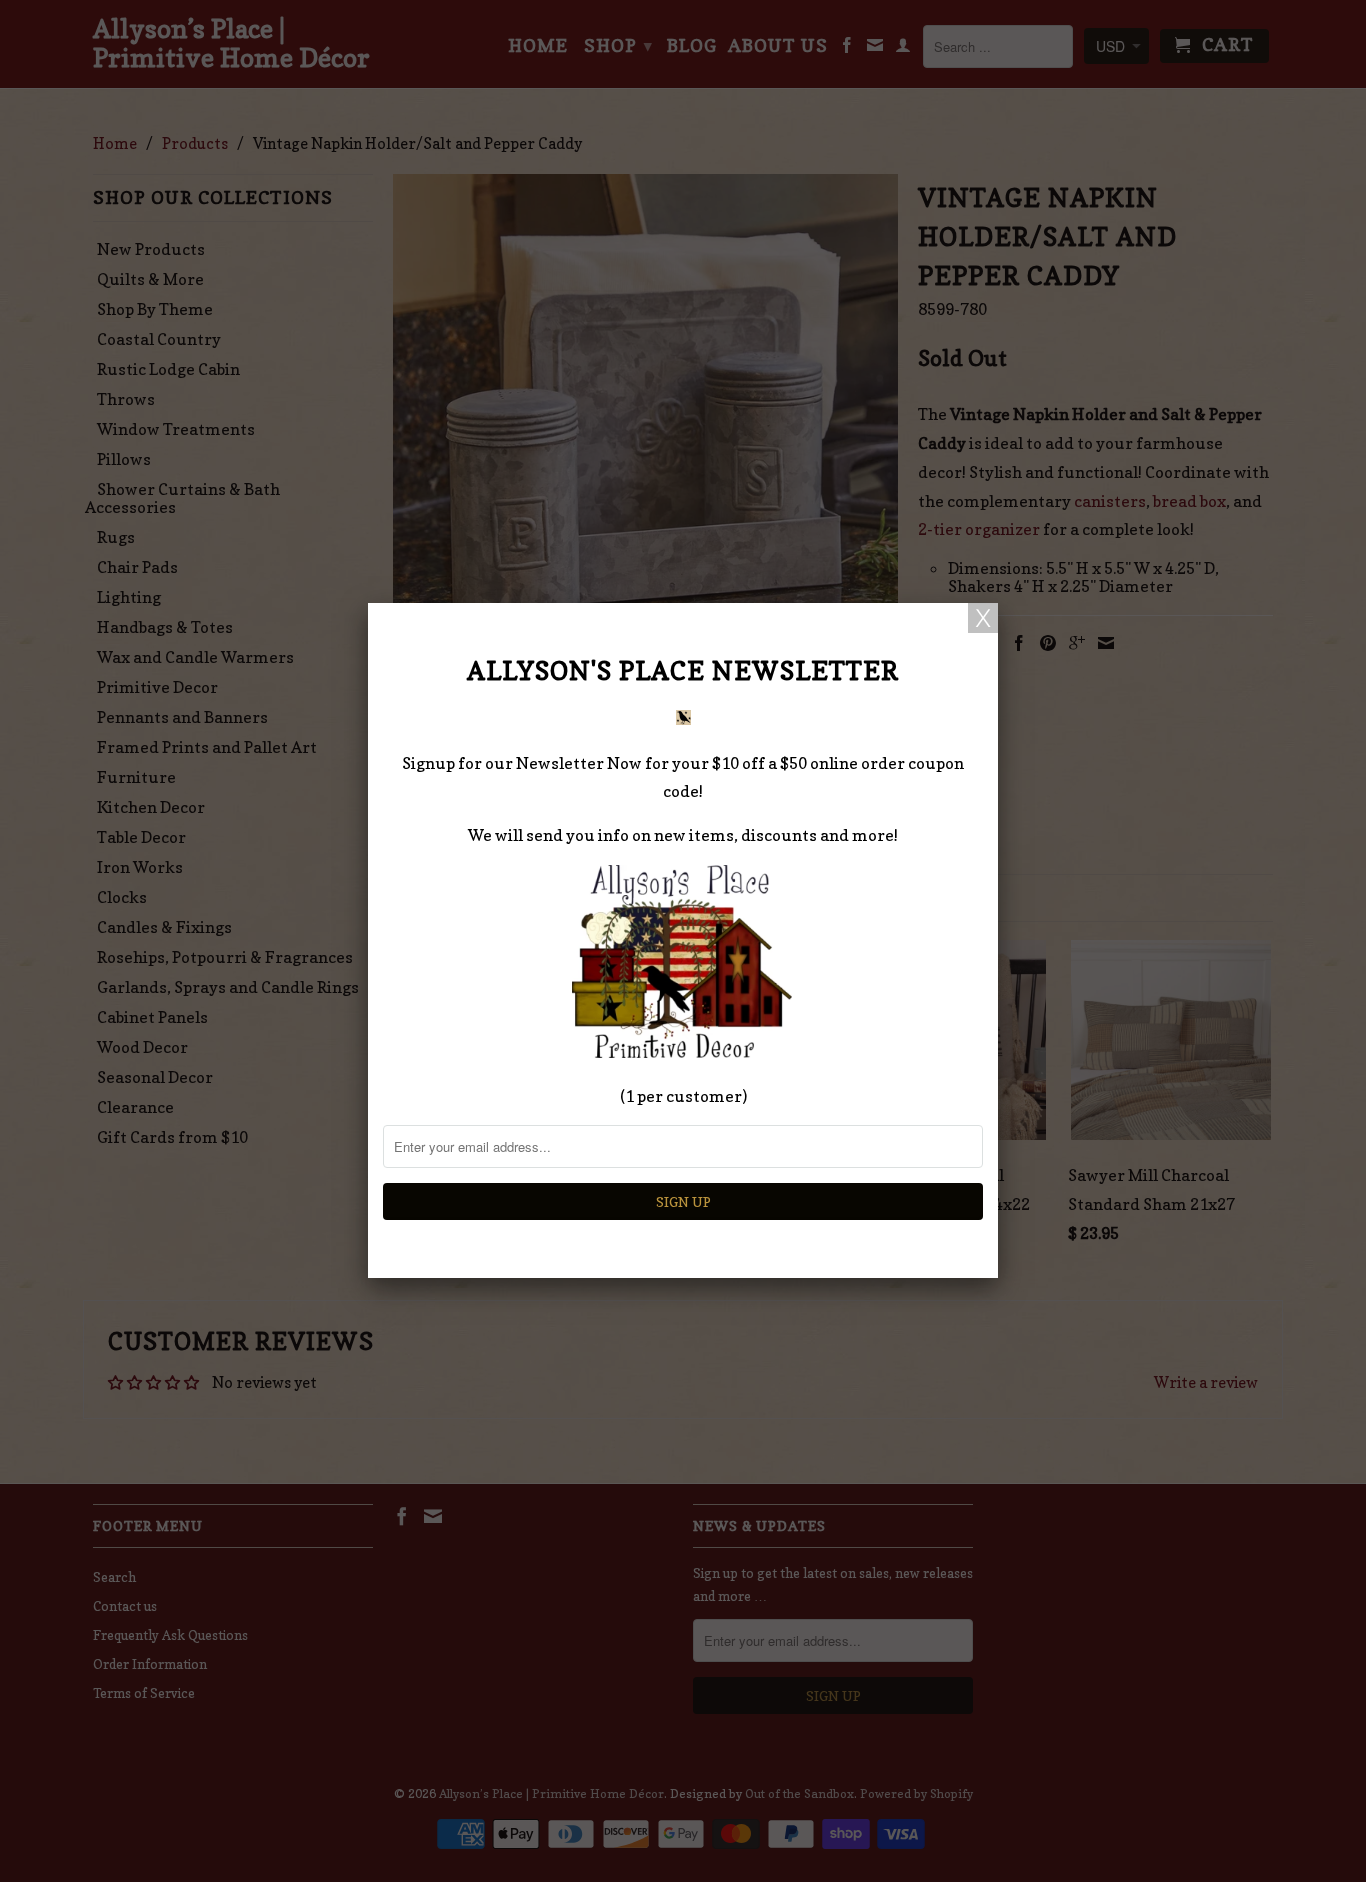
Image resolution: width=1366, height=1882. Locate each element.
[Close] (983, 618)
